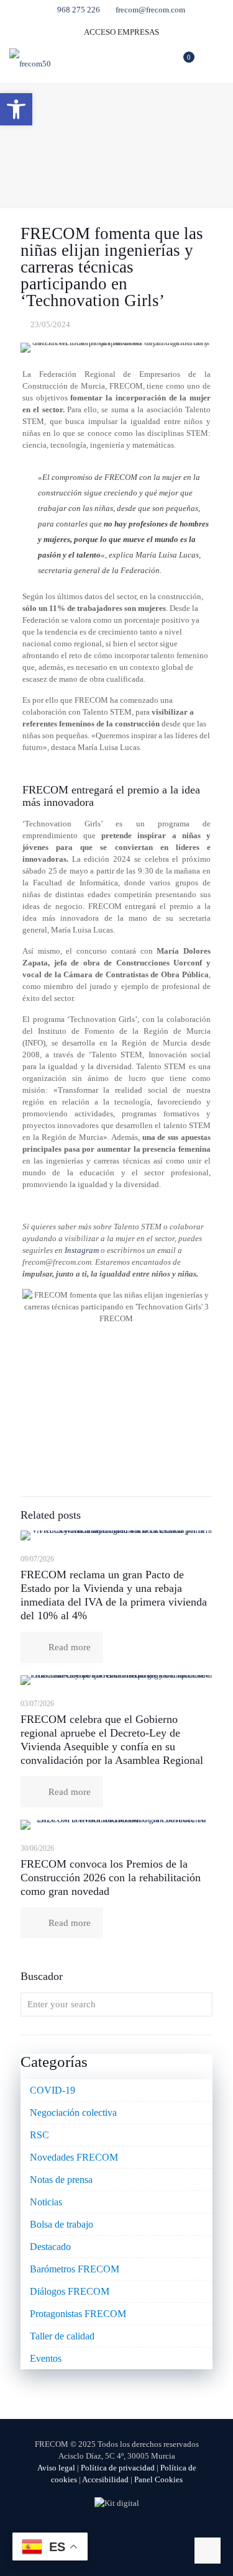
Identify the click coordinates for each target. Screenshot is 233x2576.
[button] (16, 109)
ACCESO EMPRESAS (121, 32)
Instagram (82, 1250)
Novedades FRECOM (74, 2157)
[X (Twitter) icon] (103, 2533)
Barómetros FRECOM (75, 2269)
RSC (39, 2135)
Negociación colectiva (73, 2113)
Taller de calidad (62, 2336)
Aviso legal (56, 2468)
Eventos (46, 2358)
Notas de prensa (61, 2180)
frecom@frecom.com (150, 10)
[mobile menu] (216, 63)
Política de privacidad (118, 2468)
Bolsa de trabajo (62, 2224)
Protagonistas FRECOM (78, 2314)
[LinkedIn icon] (130, 2533)
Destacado (50, 2247)
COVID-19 (53, 2090)
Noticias (46, 2202)
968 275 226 (79, 10)
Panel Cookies (158, 2479)
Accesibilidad (105, 2479)
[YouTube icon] (116, 2533)
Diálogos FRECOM (70, 2291)
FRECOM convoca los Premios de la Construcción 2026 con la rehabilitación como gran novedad (111, 1878)
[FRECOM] (30, 63)
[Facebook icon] (90, 2533)
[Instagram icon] (143, 2533)
